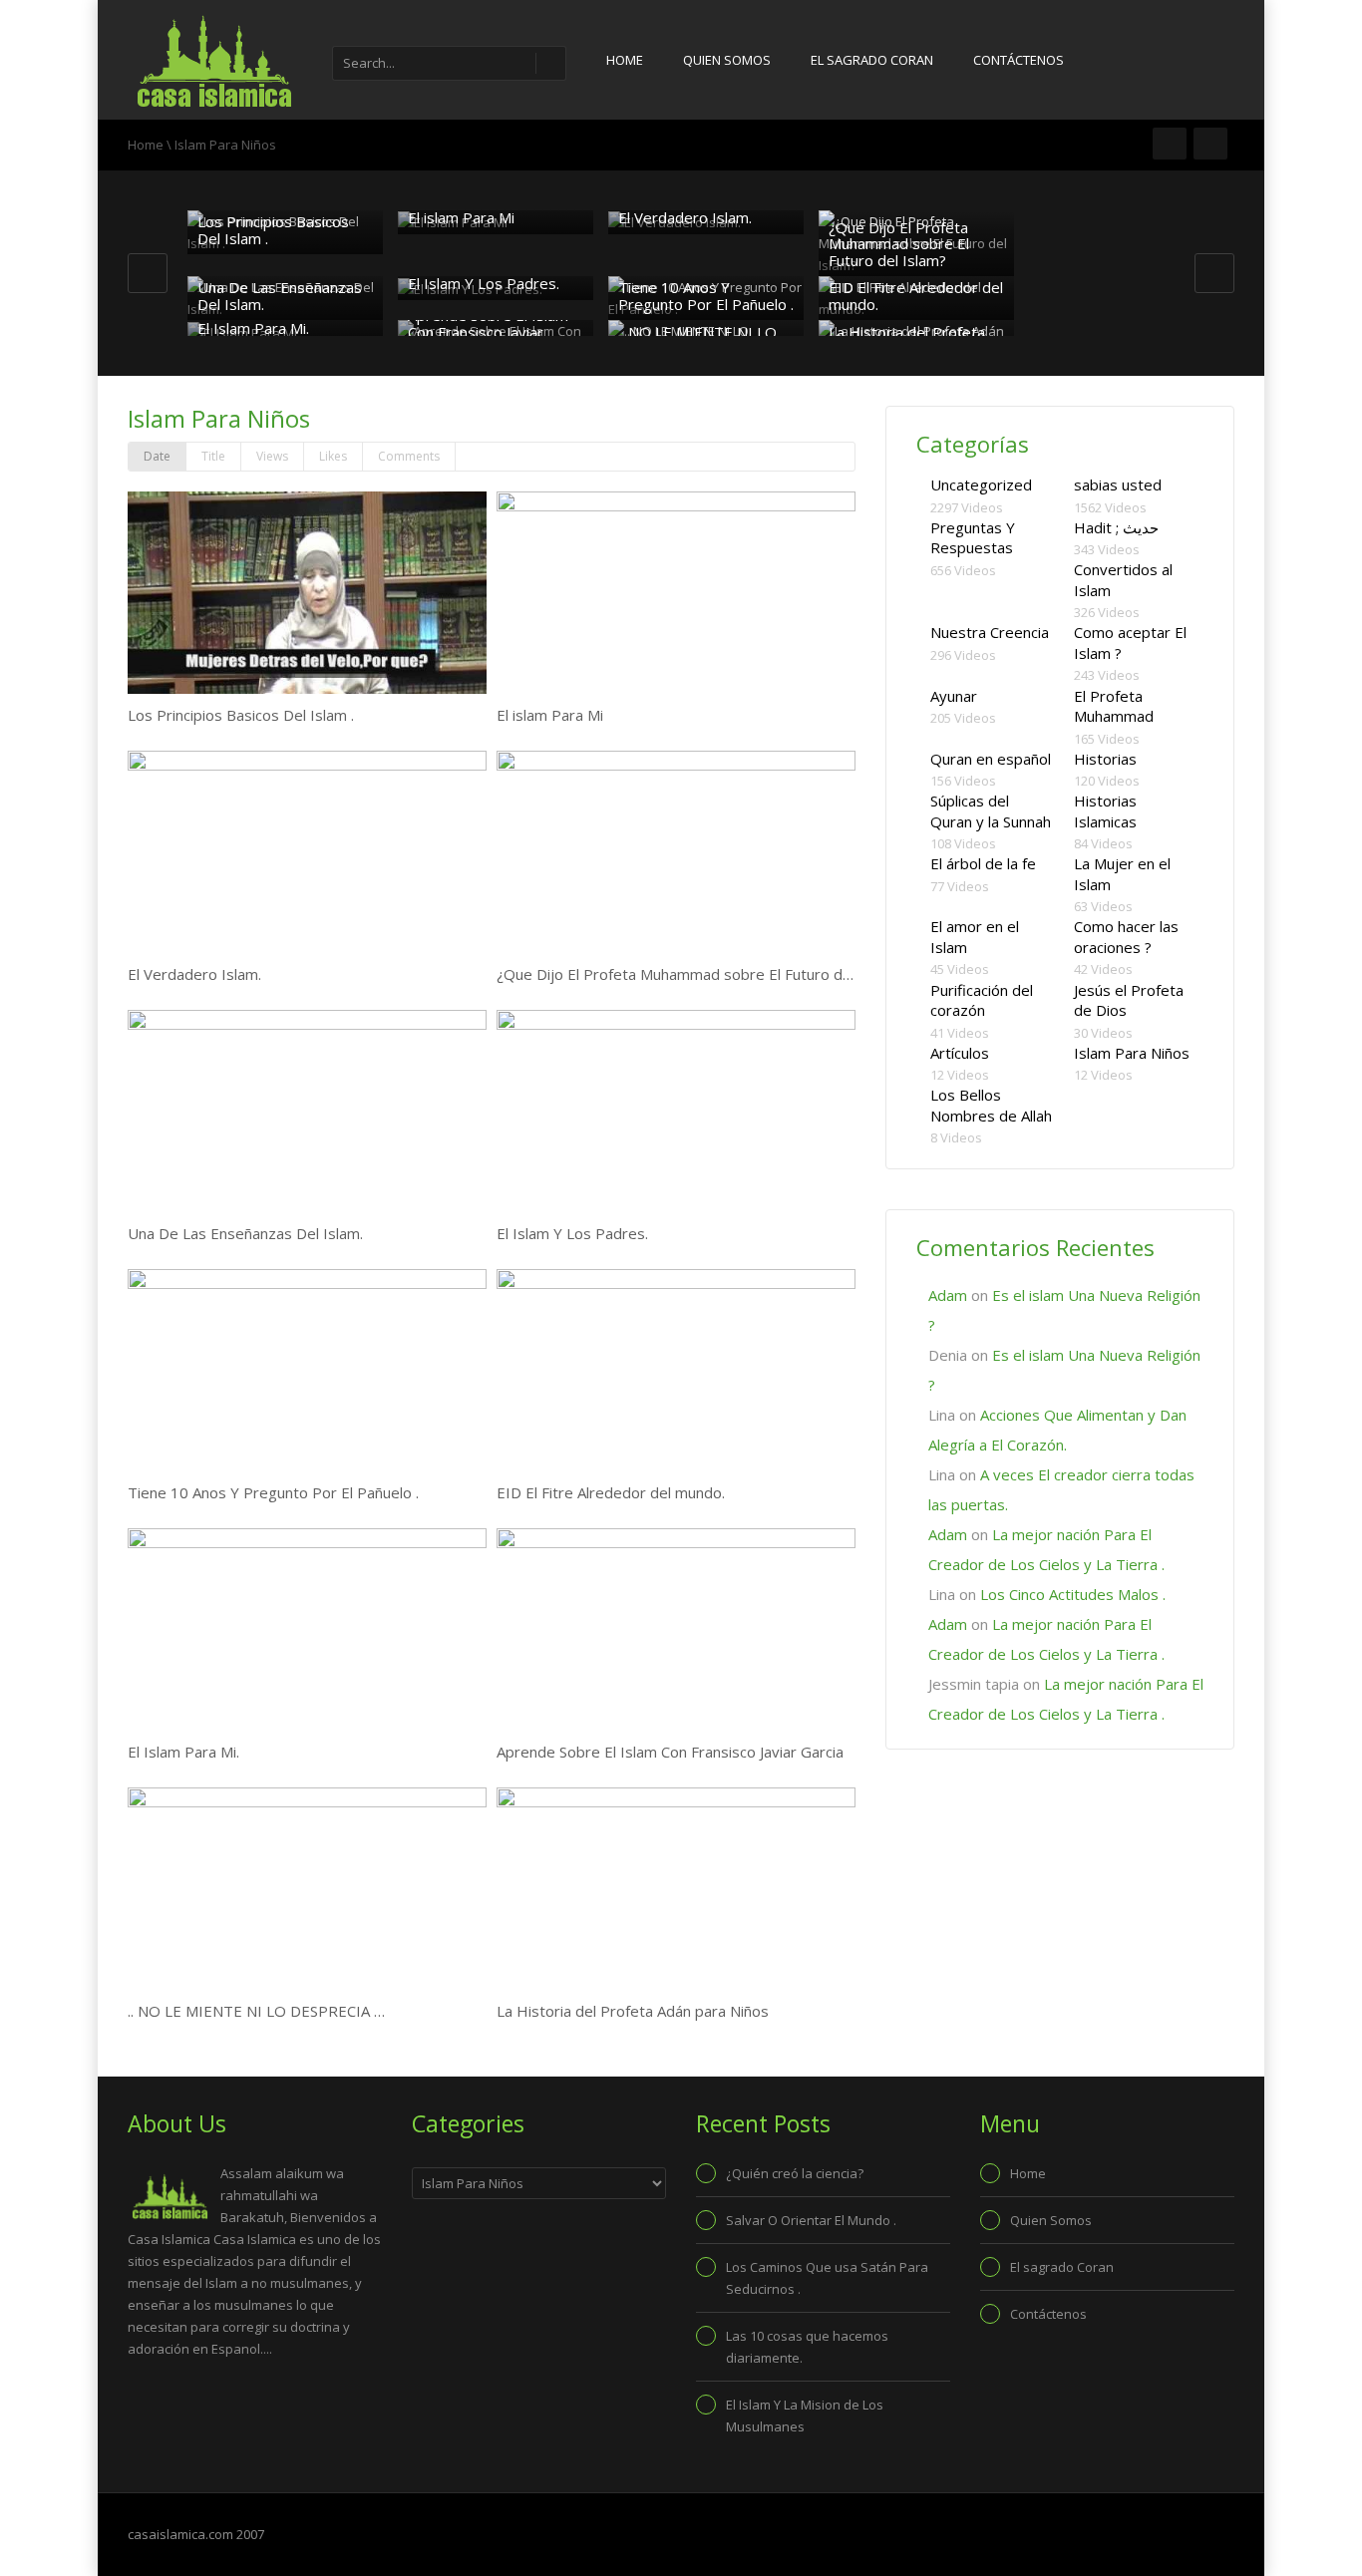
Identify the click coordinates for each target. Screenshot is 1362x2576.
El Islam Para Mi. (253, 328)
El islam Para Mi (461, 217)
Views (272, 456)
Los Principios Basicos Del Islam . (273, 230)
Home (625, 60)
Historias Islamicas (1105, 811)
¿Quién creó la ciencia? (795, 2173)
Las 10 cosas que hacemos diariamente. (807, 2347)
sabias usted (1118, 484)
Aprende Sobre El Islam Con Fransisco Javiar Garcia (488, 331)
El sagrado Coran (872, 60)
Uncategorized (981, 484)
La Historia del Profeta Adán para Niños (633, 2011)
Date (157, 456)
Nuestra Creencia (990, 632)
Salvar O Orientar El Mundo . (811, 2220)
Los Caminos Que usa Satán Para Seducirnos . (827, 2278)
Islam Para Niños (1132, 1053)
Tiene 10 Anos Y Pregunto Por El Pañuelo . (706, 296)
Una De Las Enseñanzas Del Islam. (280, 296)
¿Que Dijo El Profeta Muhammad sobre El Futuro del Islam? (899, 244)
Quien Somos (727, 60)
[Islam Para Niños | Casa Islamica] (212, 60)
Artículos (960, 1053)
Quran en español (991, 759)
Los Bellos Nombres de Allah (991, 1105)
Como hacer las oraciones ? (1126, 937)
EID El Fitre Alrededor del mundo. (916, 296)
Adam (948, 1295)
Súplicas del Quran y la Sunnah (991, 811)
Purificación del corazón (982, 1000)
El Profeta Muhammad (1114, 706)
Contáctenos (1019, 60)
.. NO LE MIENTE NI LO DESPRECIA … (256, 2011)
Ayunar (954, 696)
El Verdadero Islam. (685, 217)
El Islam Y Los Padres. (484, 283)
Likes (333, 456)
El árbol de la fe (983, 863)
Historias (1105, 759)
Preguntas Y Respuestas (973, 538)
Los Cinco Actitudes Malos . (1073, 1594)
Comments (409, 456)
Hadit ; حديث (1116, 527)
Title (213, 456)
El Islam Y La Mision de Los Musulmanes (805, 2415)
